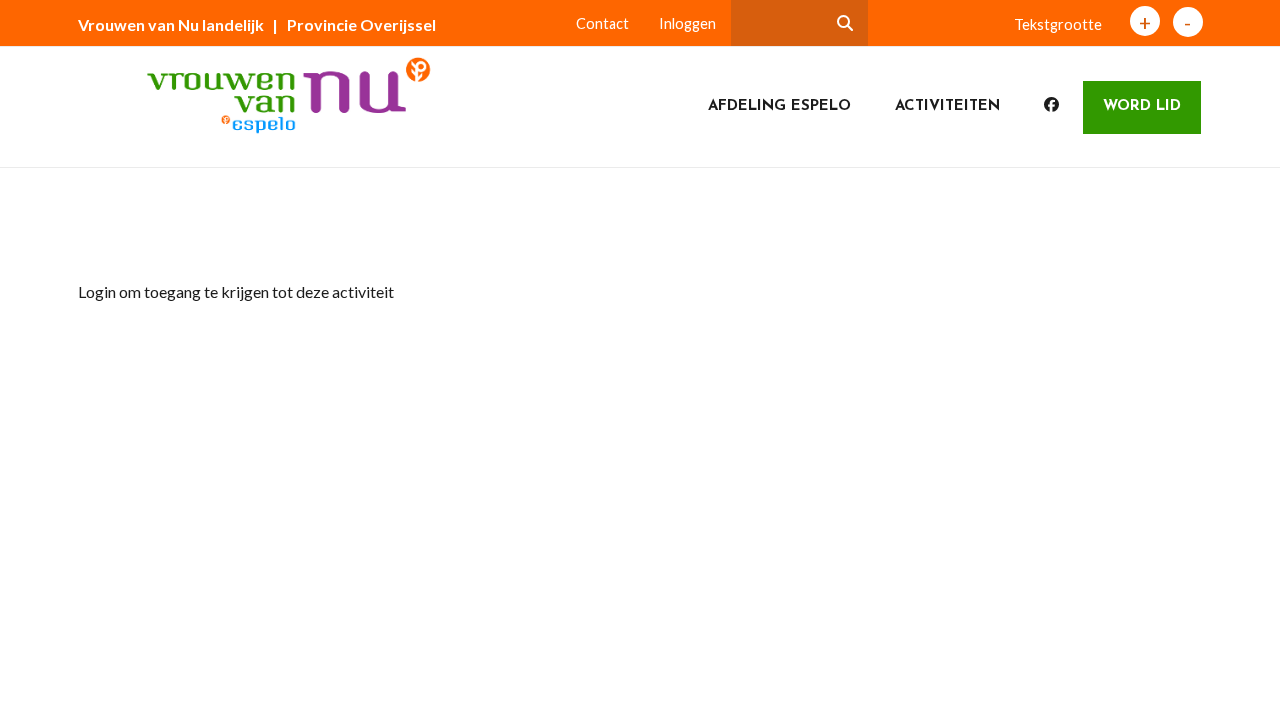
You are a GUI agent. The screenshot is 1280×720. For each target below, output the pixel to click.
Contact (602, 23)
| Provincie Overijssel (354, 24)
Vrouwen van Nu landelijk (171, 24)
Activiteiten (947, 106)
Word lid (1142, 106)
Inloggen (687, 23)
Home (115, 233)
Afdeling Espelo (779, 106)
